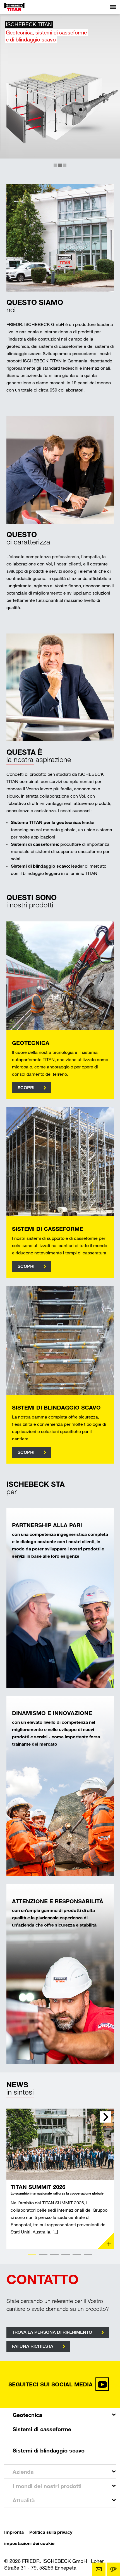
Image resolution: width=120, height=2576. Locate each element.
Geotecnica (27, 2415)
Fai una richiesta (33, 2346)
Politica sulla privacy (51, 2532)
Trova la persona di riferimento (52, 2332)
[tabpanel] (60, 2179)
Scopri (26, 1088)
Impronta (14, 2532)
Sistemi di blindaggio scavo (49, 2450)
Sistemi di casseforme (42, 2429)
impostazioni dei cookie (29, 2543)
